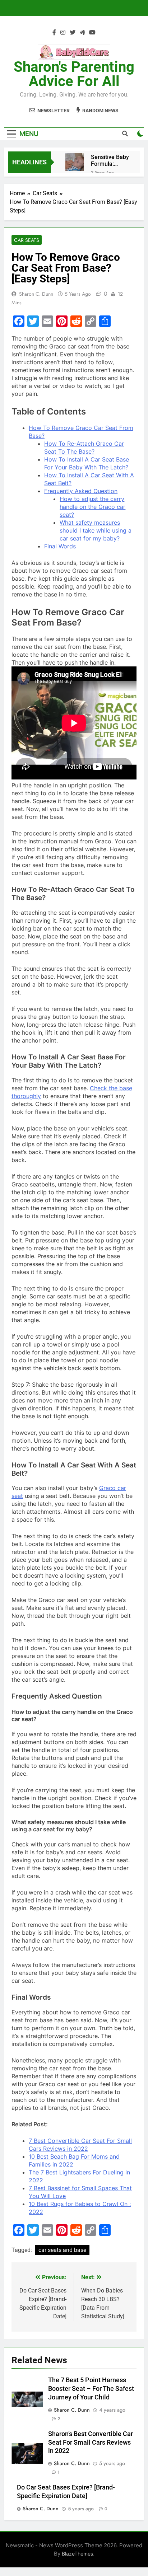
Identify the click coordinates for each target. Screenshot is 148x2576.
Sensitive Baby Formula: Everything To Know (110, 160)
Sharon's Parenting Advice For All (74, 74)
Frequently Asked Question (81, 491)
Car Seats (27, 240)
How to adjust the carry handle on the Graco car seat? (92, 507)
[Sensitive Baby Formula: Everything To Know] (75, 162)
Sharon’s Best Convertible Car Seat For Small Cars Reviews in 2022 (91, 2442)
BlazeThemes (77, 2554)
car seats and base (62, 2250)
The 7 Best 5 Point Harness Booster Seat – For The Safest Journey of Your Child (91, 2389)
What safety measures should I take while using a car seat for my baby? (96, 530)
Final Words (60, 546)
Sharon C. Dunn (36, 294)
